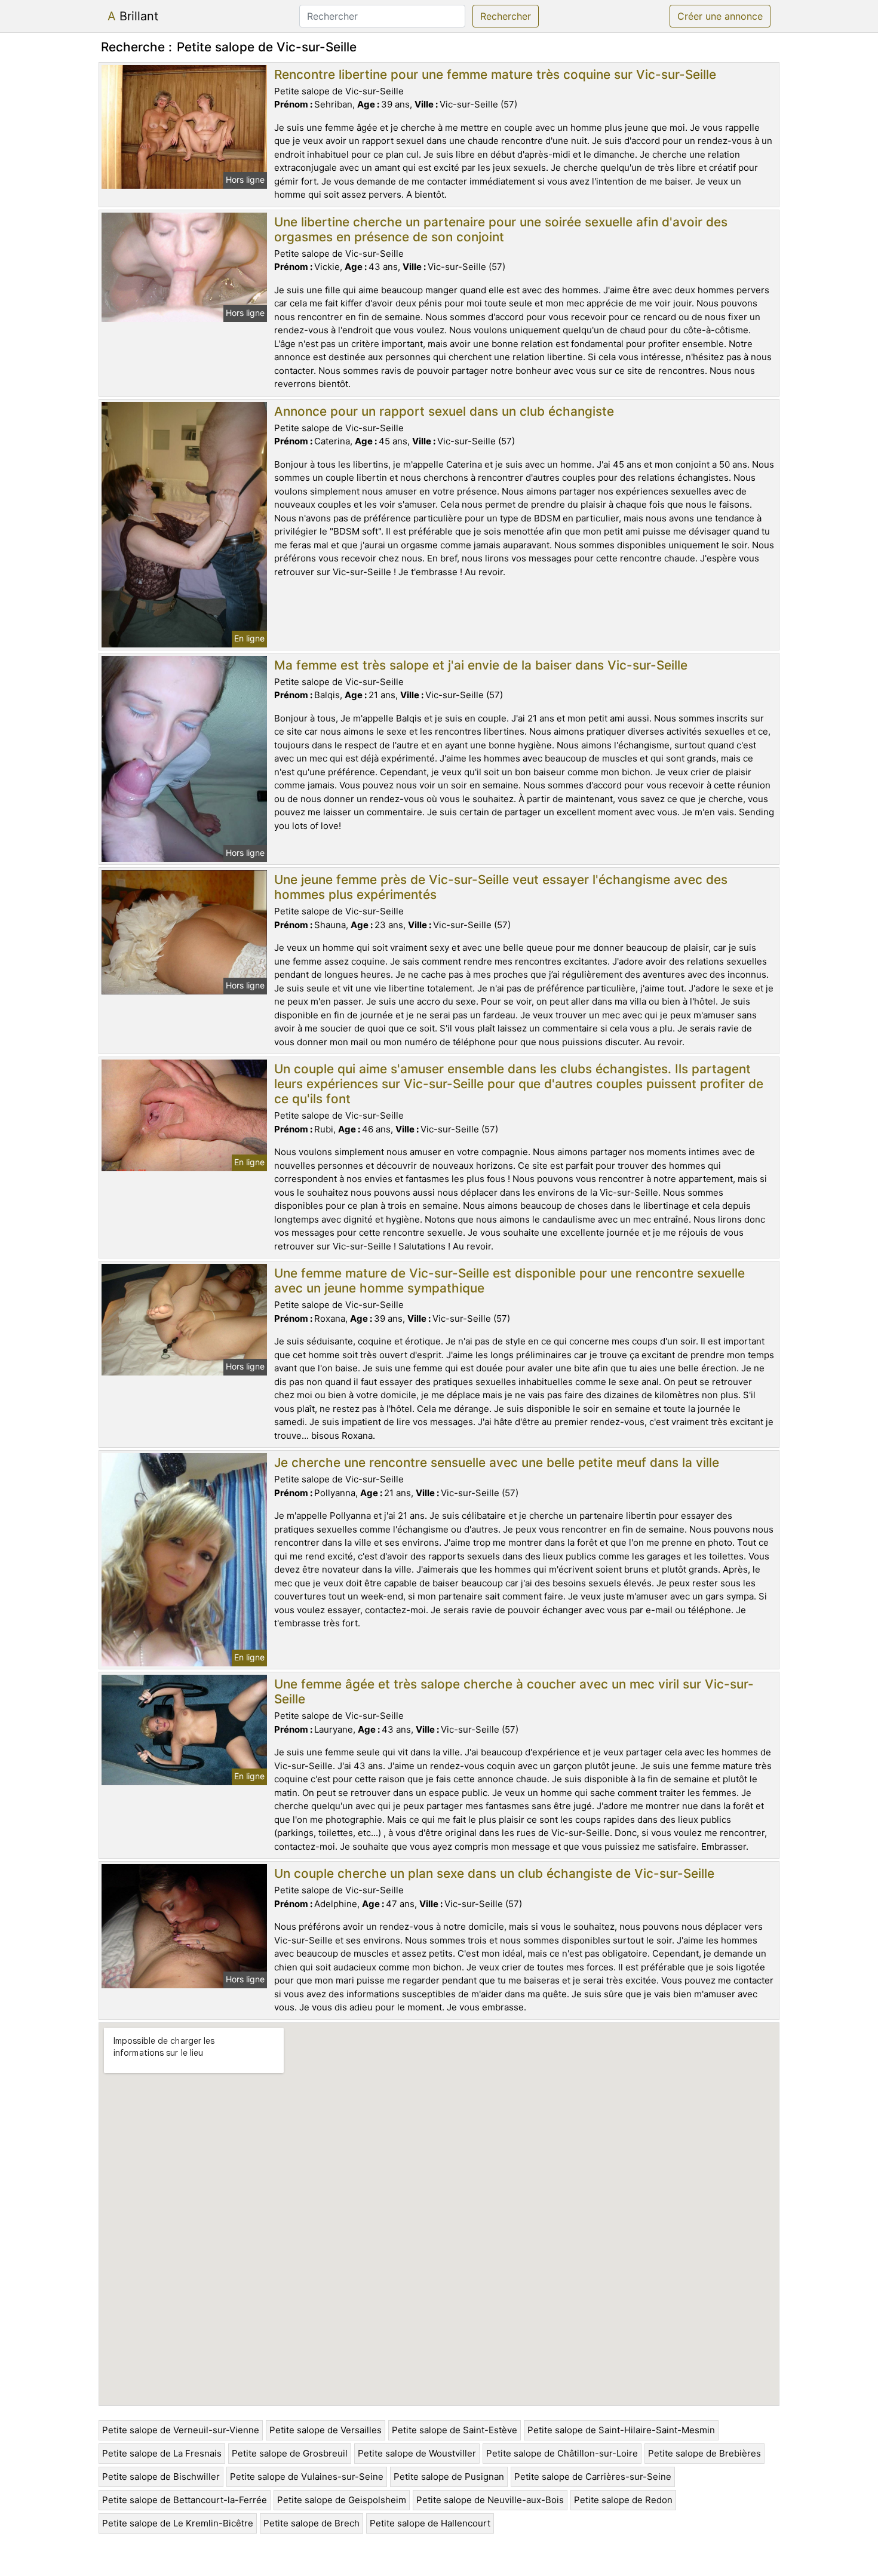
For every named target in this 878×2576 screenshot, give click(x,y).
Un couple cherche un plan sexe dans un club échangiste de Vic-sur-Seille (494, 1873)
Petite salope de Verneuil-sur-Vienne (181, 2430)
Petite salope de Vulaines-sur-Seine (307, 2477)
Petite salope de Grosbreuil (290, 2453)
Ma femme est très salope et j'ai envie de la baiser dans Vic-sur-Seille (481, 665)
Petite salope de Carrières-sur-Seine (593, 2477)
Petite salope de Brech (311, 2523)
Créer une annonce (720, 16)
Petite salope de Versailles (326, 2430)
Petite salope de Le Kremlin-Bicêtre (178, 2523)
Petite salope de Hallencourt (430, 2523)
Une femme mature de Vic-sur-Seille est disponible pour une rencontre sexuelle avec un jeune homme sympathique (509, 1281)
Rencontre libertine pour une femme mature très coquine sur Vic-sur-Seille (495, 74)
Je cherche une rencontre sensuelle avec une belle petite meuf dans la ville (497, 1462)
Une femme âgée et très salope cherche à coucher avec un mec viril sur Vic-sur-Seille (514, 1691)
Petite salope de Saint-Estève (455, 2430)
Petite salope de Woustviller (417, 2453)
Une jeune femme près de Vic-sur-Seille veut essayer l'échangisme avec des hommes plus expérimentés (501, 887)
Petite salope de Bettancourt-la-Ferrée (185, 2500)
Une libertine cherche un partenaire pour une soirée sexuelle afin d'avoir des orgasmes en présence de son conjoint (501, 229)
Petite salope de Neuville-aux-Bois (490, 2500)
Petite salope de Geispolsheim (342, 2500)
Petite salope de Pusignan (449, 2477)
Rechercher (506, 16)
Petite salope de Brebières (704, 2453)
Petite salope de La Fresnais (162, 2453)
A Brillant (133, 16)
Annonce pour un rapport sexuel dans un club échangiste (444, 411)
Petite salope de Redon (623, 2500)
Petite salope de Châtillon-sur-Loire (562, 2453)
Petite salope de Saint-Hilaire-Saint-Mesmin (621, 2430)
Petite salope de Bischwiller (161, 2477)
